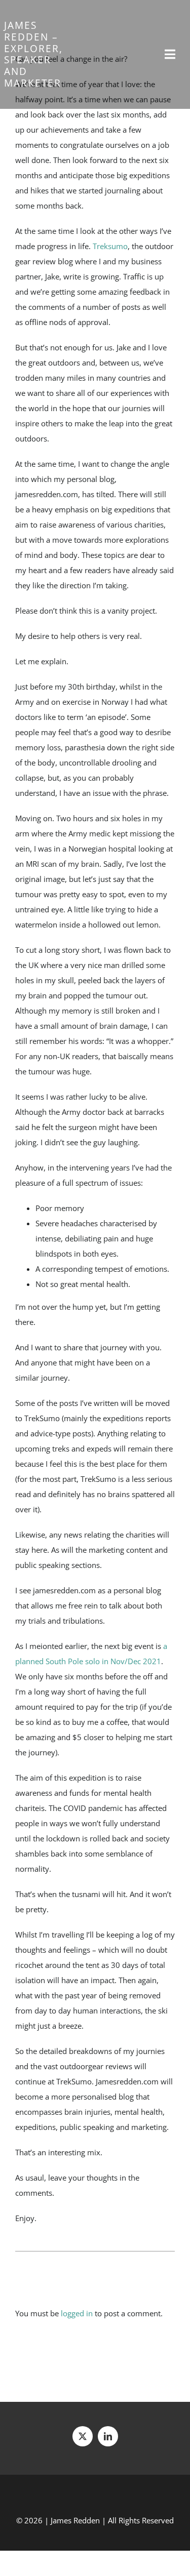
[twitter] (83, 2436)
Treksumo (110, 246)
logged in (77, 2313)
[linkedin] (108, 2436)
